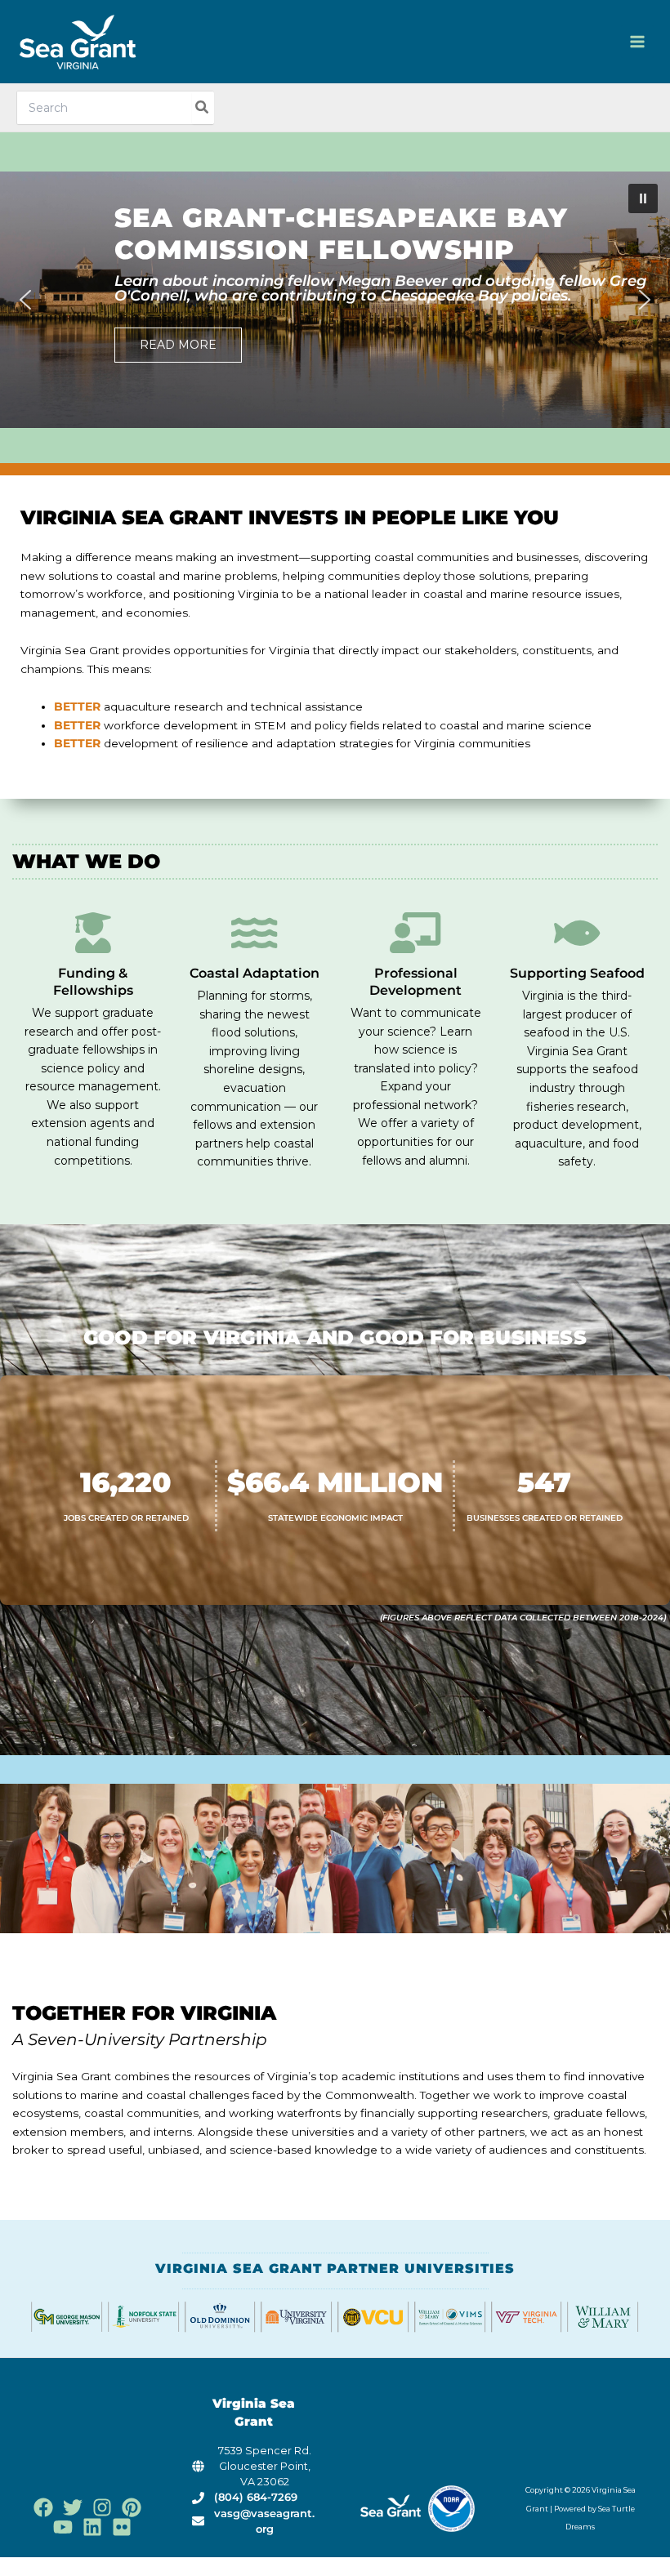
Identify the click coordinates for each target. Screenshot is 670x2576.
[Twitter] (73, 2507)
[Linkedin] (92, 2527)
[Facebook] (43, 2507)
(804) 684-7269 (256, 2497)
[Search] (203, 108)
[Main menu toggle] (638, 42)
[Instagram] (102, 2507)
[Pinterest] (132, 2507)
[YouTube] (63, 2527)
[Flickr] (122, 2527)
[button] (335, 300)
